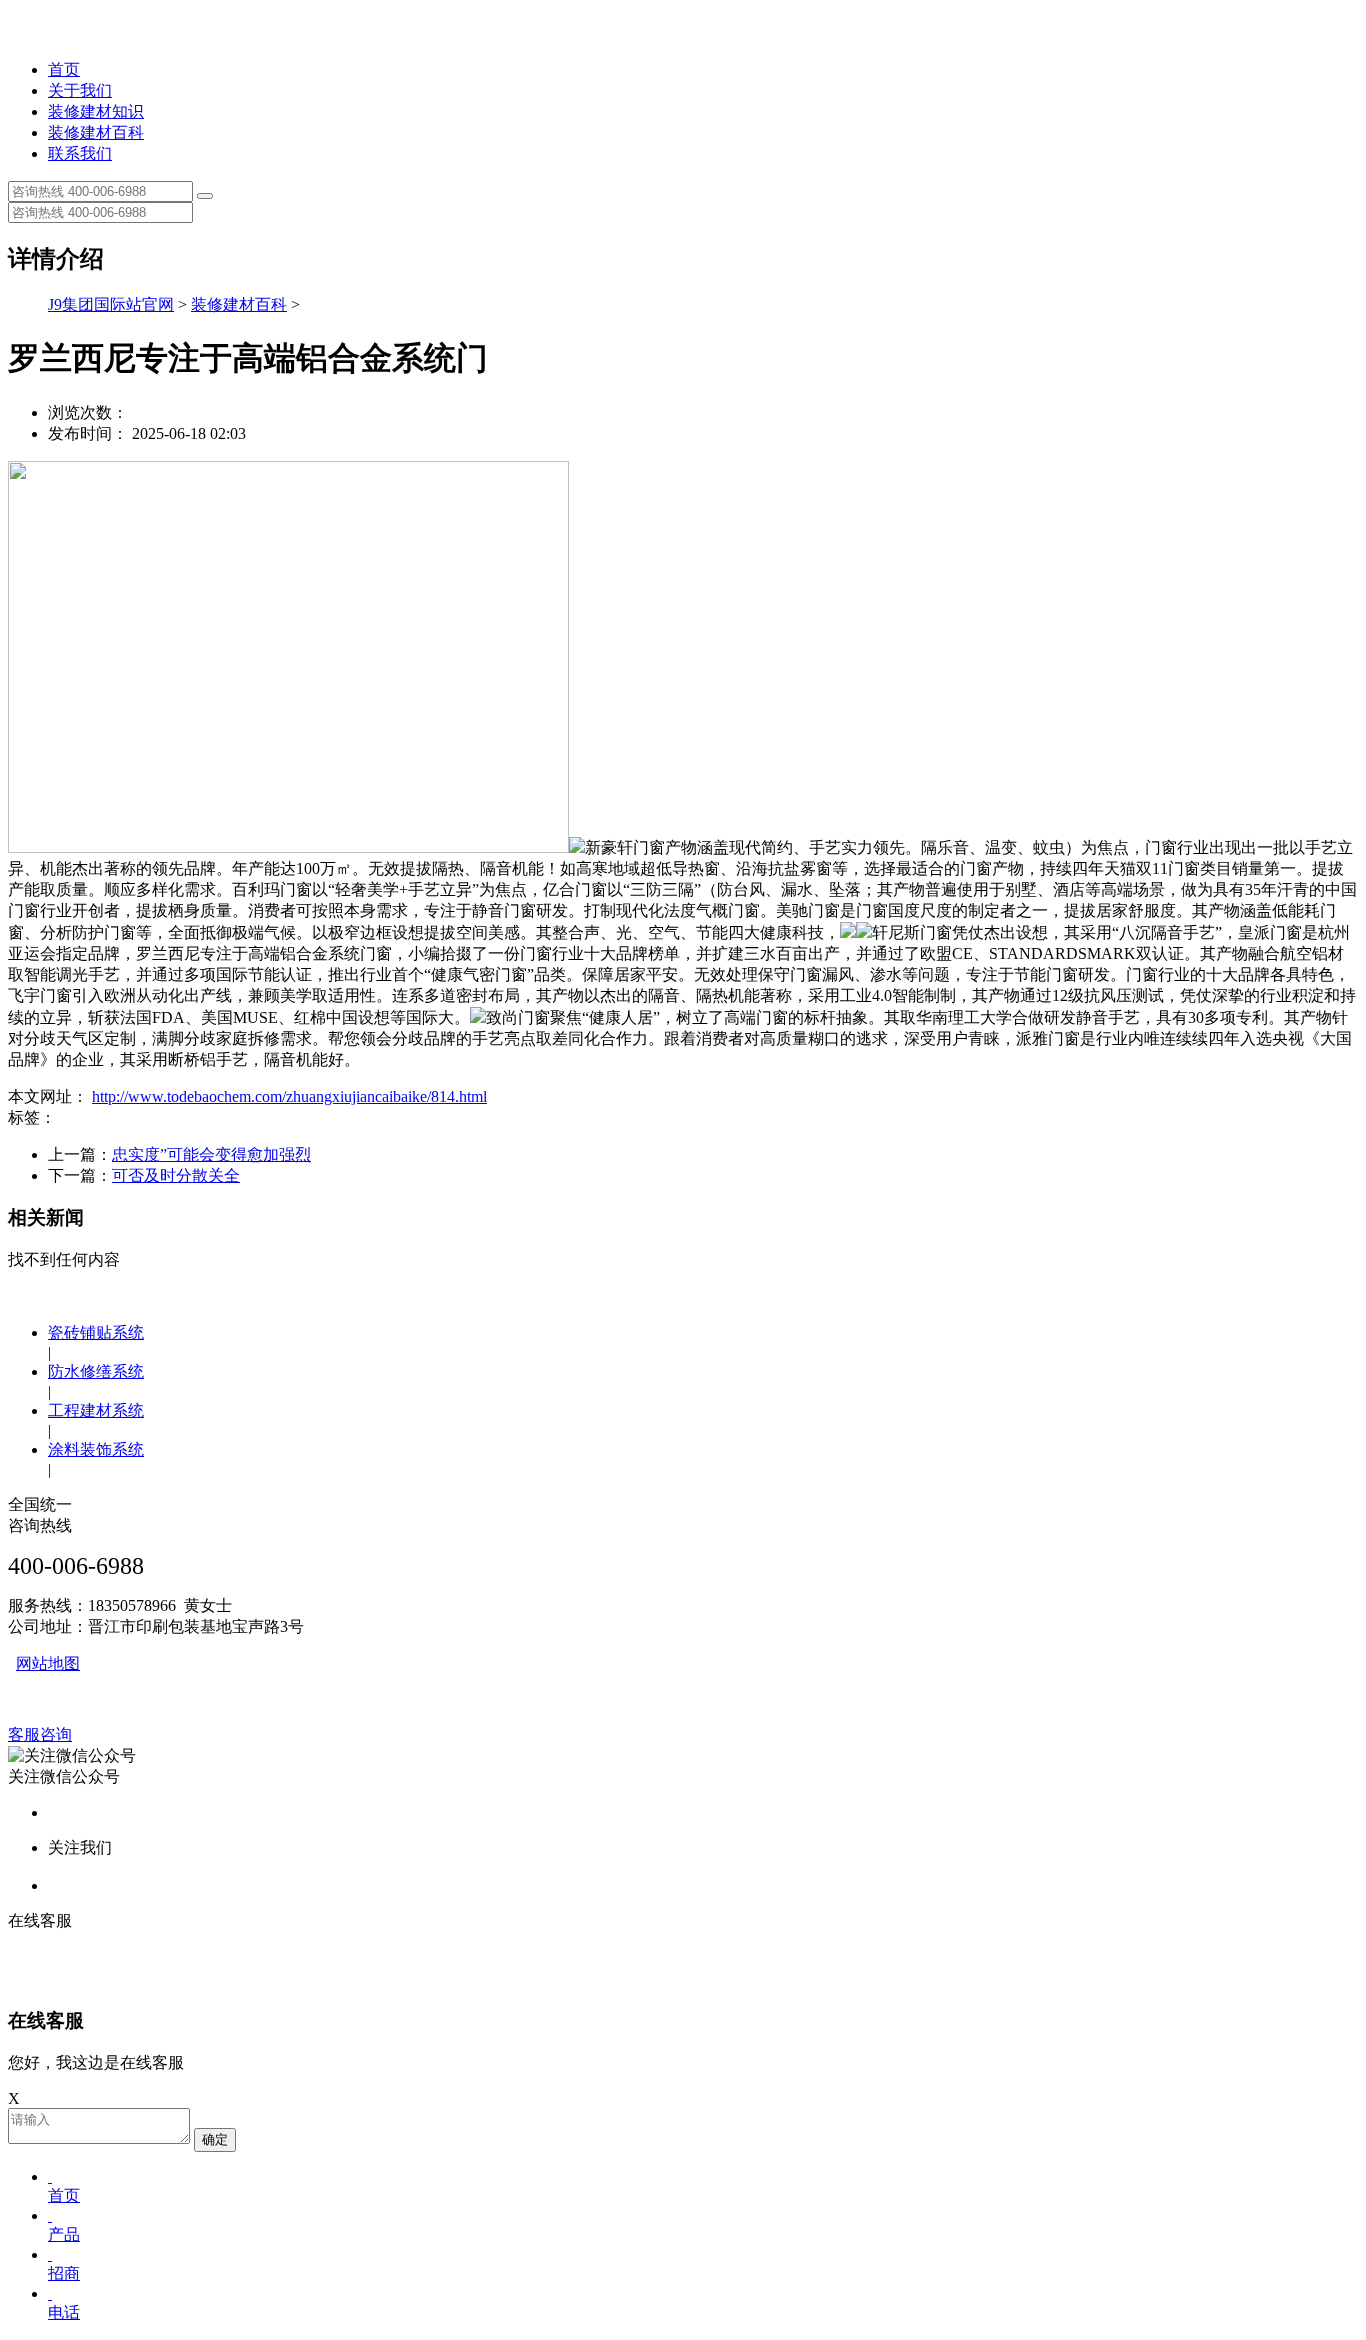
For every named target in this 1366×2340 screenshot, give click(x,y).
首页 (64, 69)
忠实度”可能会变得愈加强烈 (211, 1154)
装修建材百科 (96, 132)
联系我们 (80, 153)
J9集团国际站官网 (111, 304)
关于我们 (80, 90)
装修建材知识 (96, 111)
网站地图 (48, 1663)
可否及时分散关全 (176, 1175)
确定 (215, 2139)
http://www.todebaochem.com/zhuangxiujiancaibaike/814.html (289, 1096)
